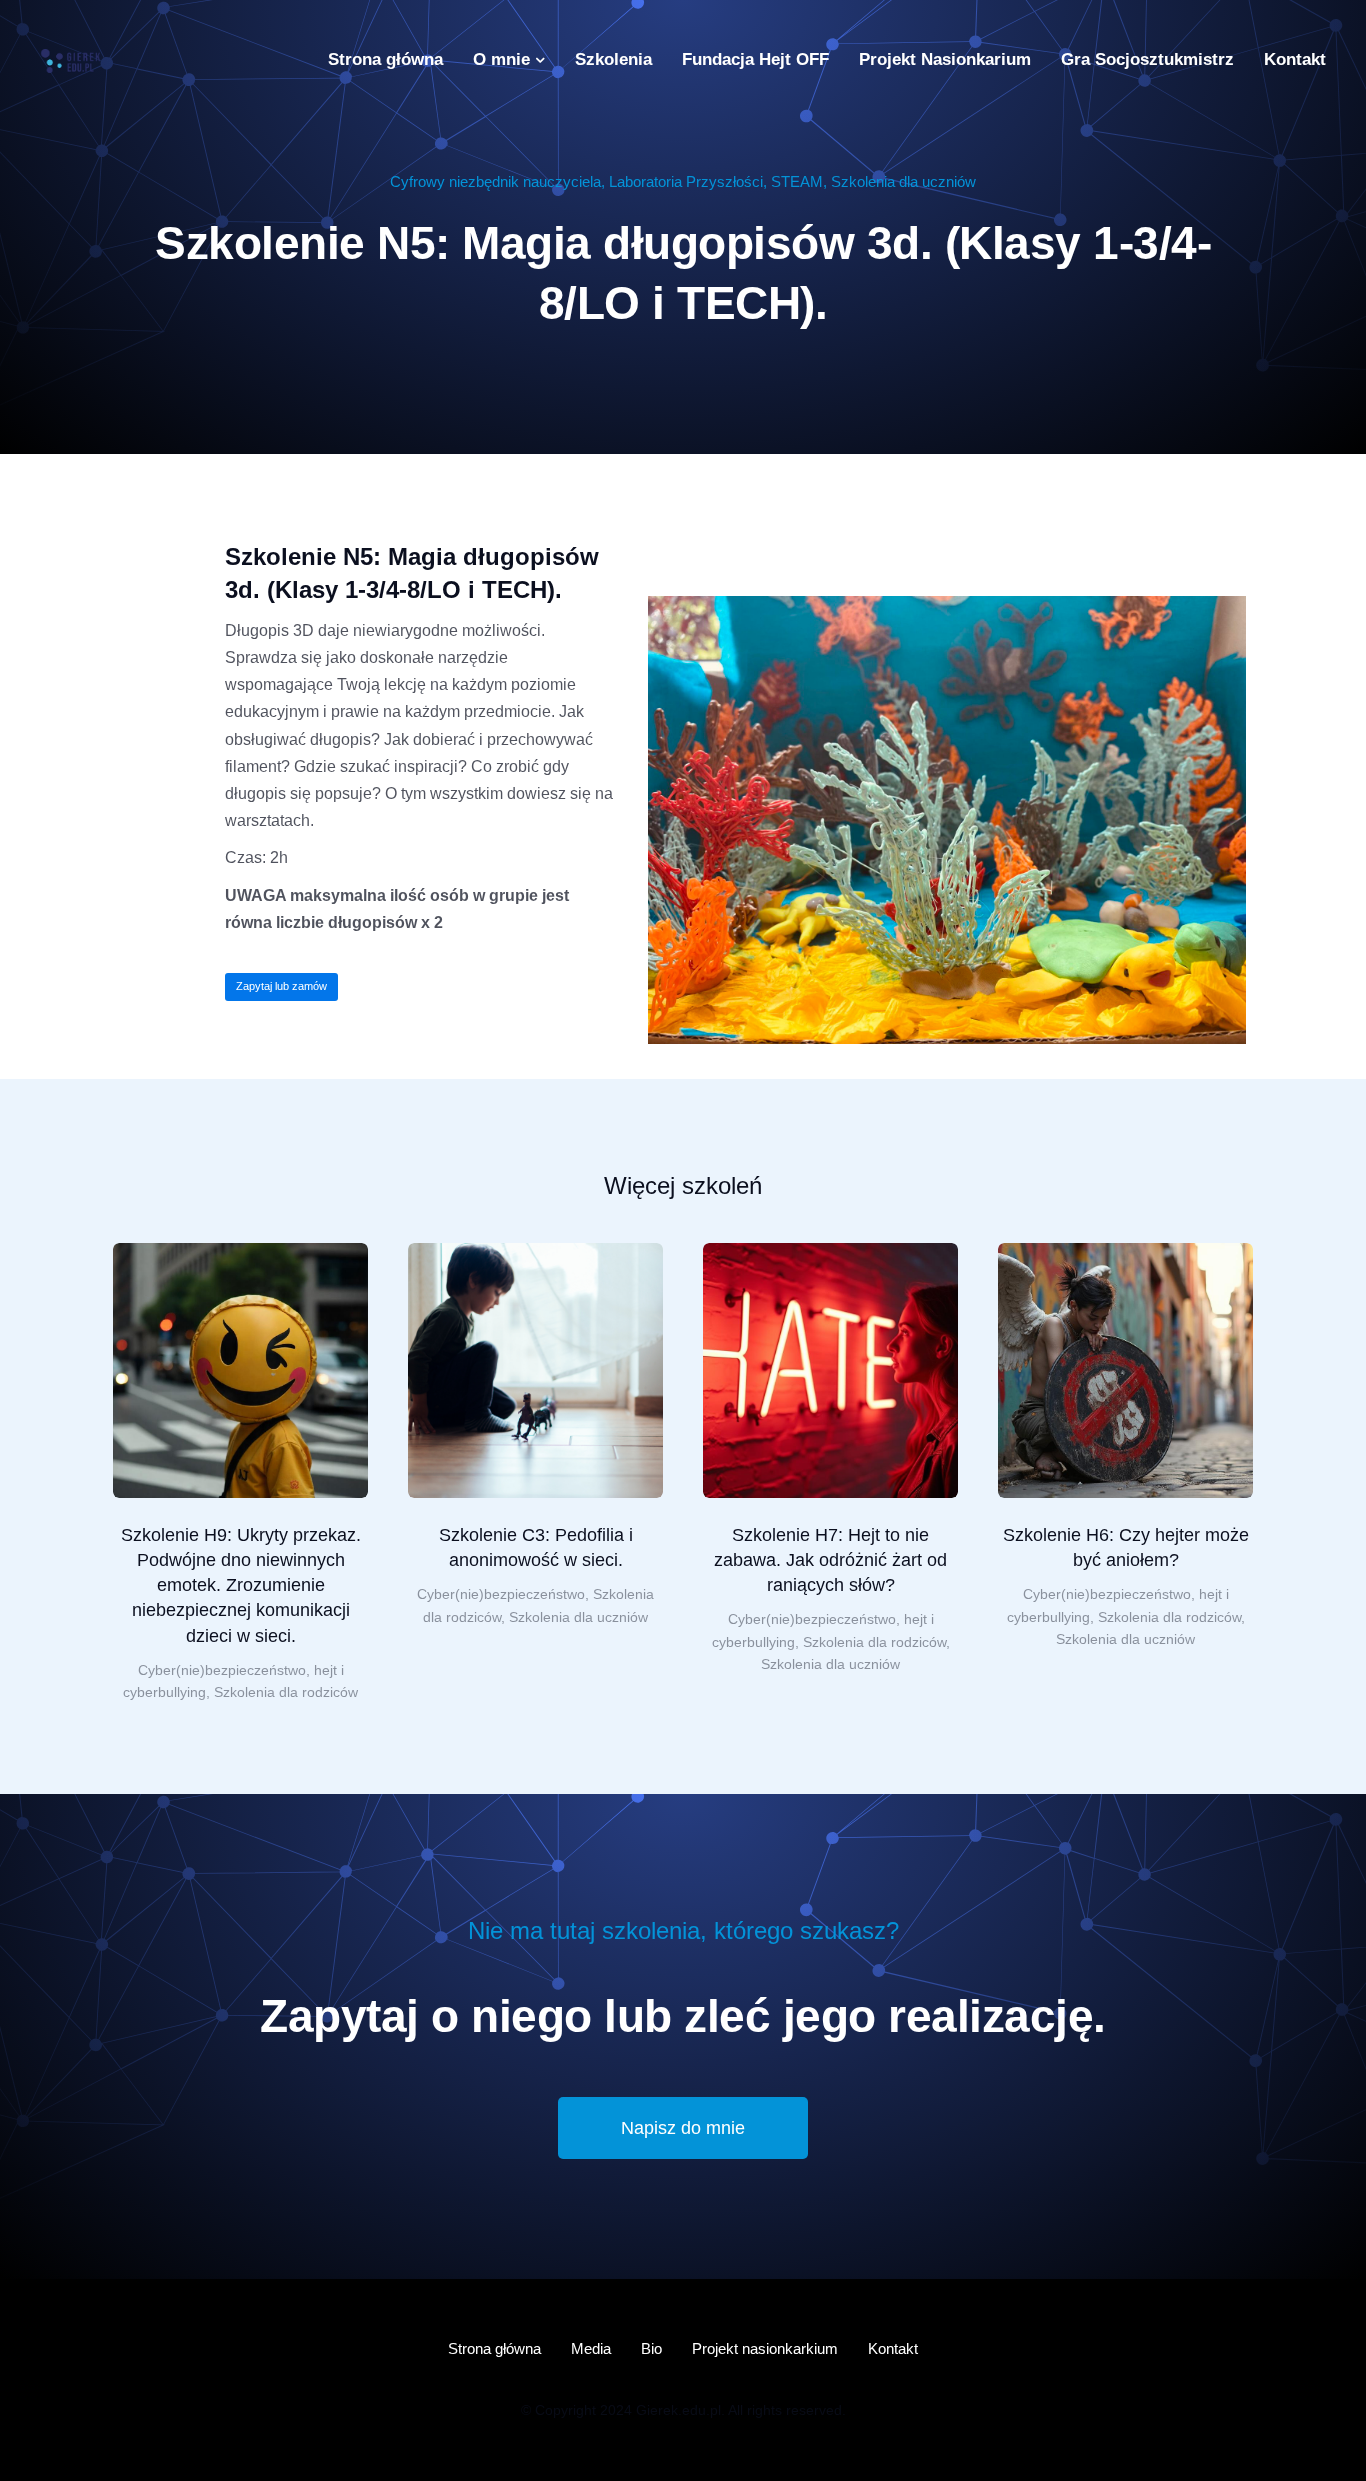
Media (591, 2348)
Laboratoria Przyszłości (686, 181)
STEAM (797, 181)
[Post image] (240, 1370)
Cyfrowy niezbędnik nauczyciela (495, 181)
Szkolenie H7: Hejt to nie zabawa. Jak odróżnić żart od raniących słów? (830, 1560)
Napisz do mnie (683, 2128)
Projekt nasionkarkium (765, 2348)
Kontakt (893, 2348)
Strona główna (494, 2348)
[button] (83, 1473)
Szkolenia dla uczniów (903, 181)
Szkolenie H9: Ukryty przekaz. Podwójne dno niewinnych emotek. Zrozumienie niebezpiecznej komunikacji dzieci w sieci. (241, 1585)
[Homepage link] (70, 59)
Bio (651, 2348)
